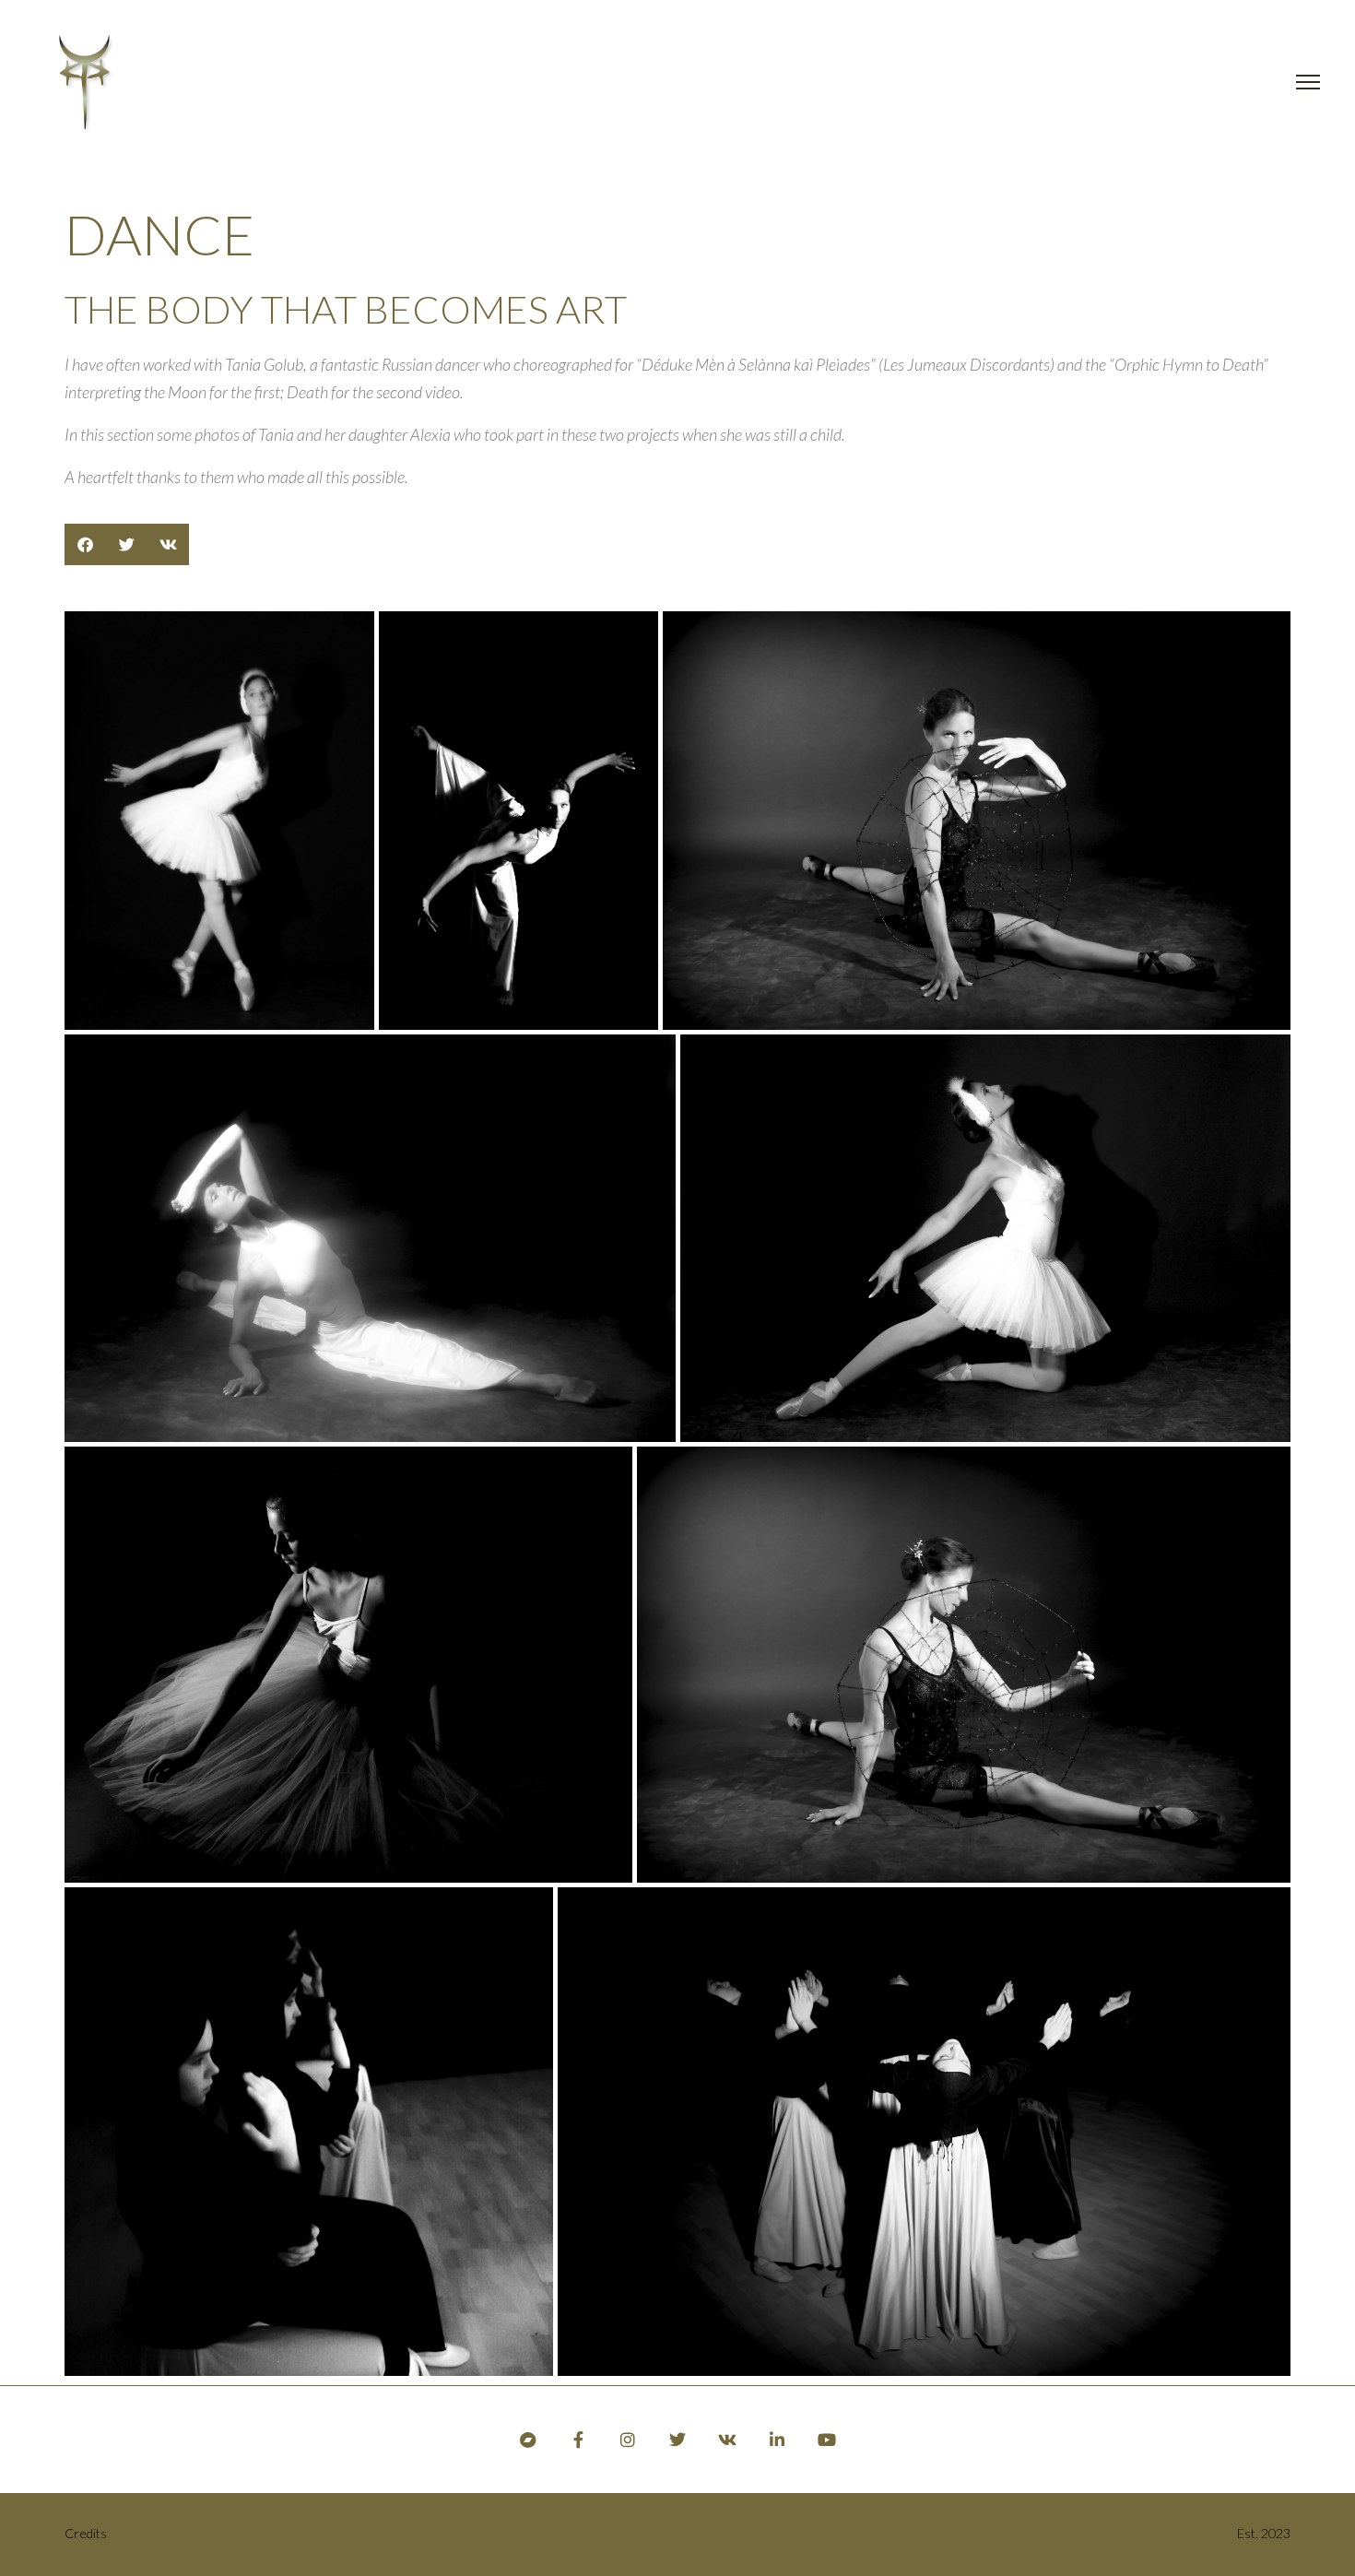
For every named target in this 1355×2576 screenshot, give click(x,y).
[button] (85, 544)
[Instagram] (628, 2440)
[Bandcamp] (528, 2440)
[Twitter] (677, 2440)
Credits (86, 2533)
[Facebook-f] (578, 2440)
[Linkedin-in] (777, 2440)
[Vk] (727, 2440)
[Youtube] (827, 2440)
